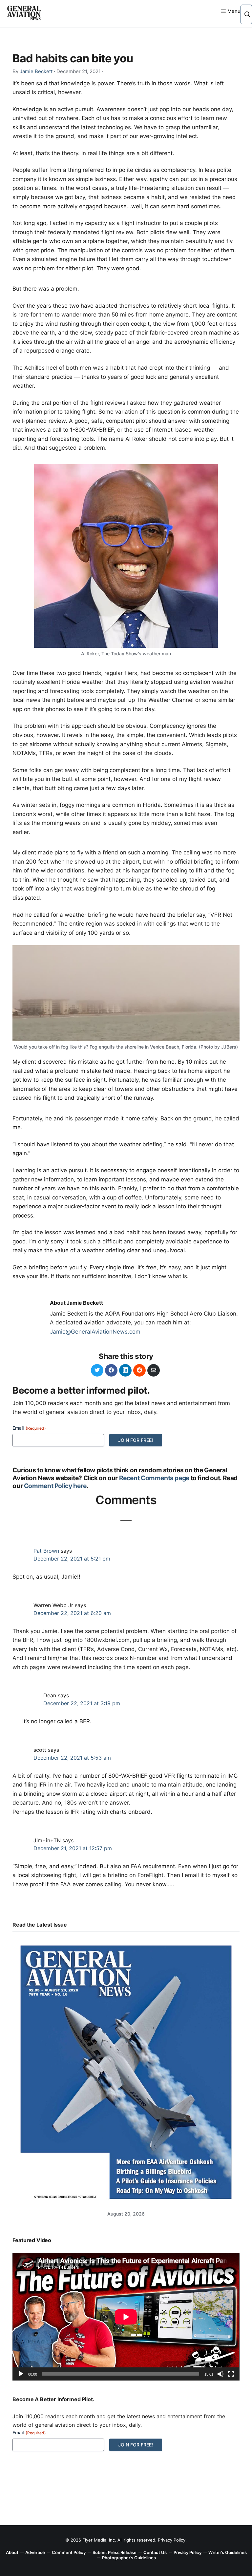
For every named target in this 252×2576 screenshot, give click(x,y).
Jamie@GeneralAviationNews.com (95, 1332)
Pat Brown (46, 1551)
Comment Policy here (55, 1486)
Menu (234, 11)
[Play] (21, 2374)
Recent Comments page (154, 1478)
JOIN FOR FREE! (136, 1440)
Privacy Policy (172, 2540)
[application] (126, 2317)
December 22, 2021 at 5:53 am (72, 1758)
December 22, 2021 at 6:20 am (72, 1613)
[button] (247, 14)
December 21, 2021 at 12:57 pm (73, 1848)
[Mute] (220, 2374)
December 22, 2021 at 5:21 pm (72, 1559)
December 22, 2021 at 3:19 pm (82, 1703)
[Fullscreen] (231, 2374)
